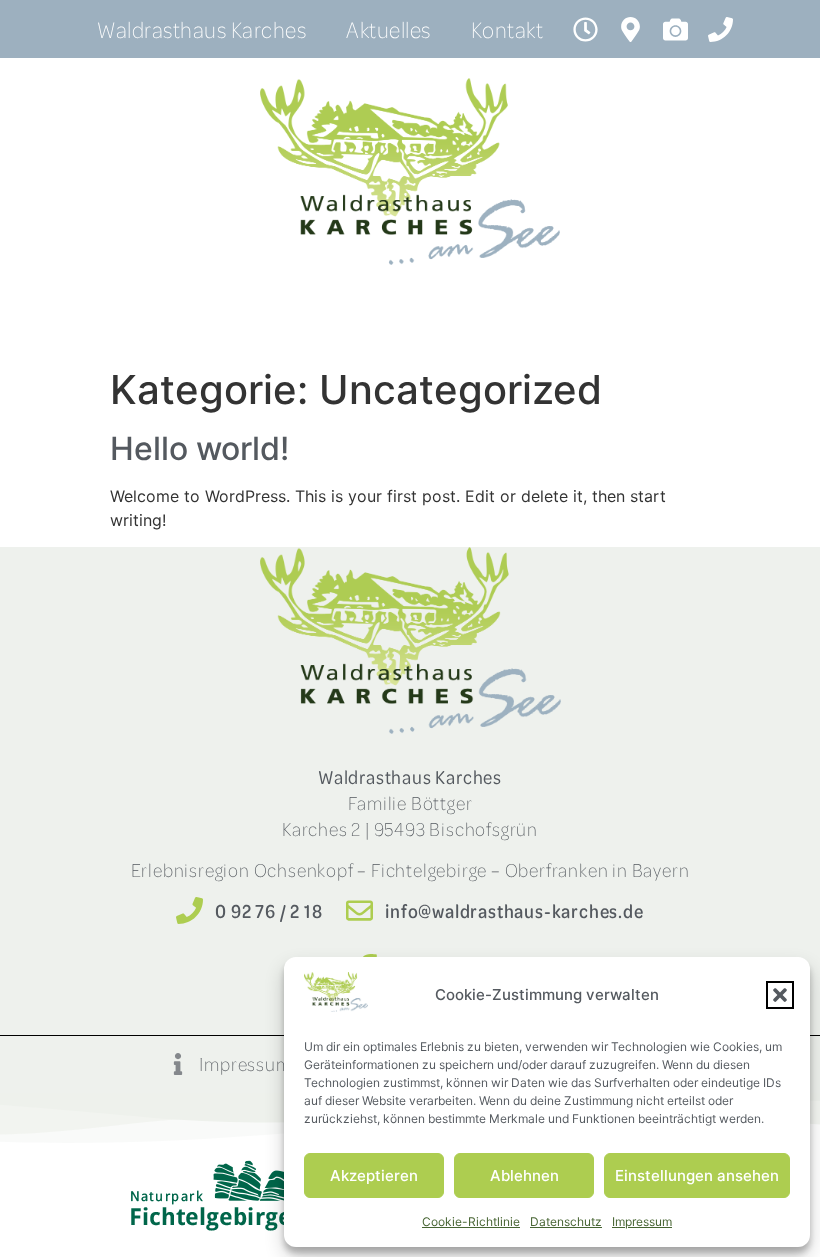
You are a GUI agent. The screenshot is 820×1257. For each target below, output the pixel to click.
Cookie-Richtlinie (471, 1221)
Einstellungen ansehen (697, 1175)
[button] (780, 995)
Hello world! (199, 448)
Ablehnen (524, 1175)
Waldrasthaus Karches (201, 29)
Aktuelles (388, 29)
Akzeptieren (374, 1175)
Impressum (642, 1221)
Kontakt (507, 29)
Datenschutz (566, 1221)
